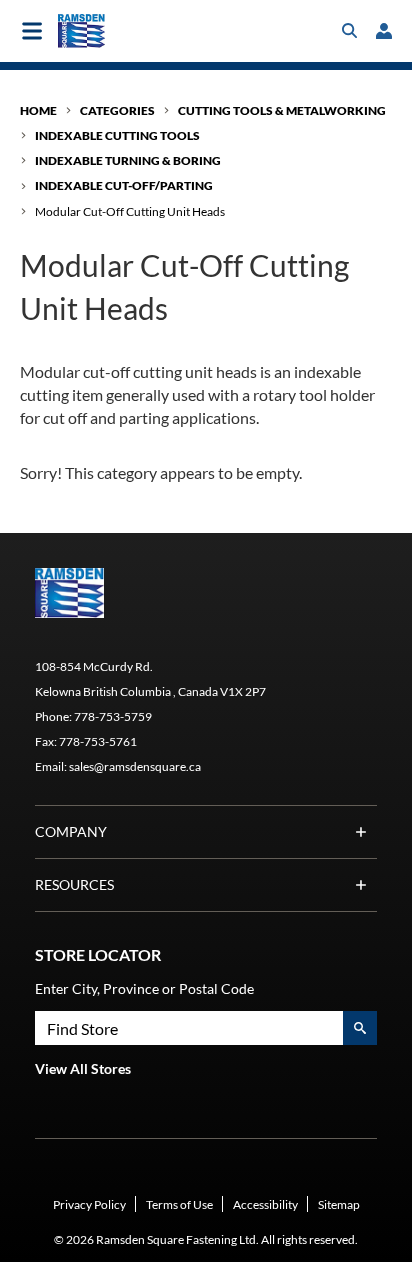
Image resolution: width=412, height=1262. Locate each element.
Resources (74, 884)
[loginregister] (384, 31)
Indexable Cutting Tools (117, 135)
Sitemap (339, 1204)
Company (71, 831)
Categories (117, 110)
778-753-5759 (113, 716)
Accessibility (265, 1204)
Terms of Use (179, 1204)
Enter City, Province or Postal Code (144, 988)
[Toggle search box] (350, 31)
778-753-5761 (98, 741)
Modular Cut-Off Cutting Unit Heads (130, 211)
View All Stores (83, 1068)
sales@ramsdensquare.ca (135, 766)
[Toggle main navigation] (32, 31)
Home (38, 110)
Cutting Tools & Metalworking (282, 110)
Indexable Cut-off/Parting (124, 185)
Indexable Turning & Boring (128, 160)
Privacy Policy (89, 1204)
